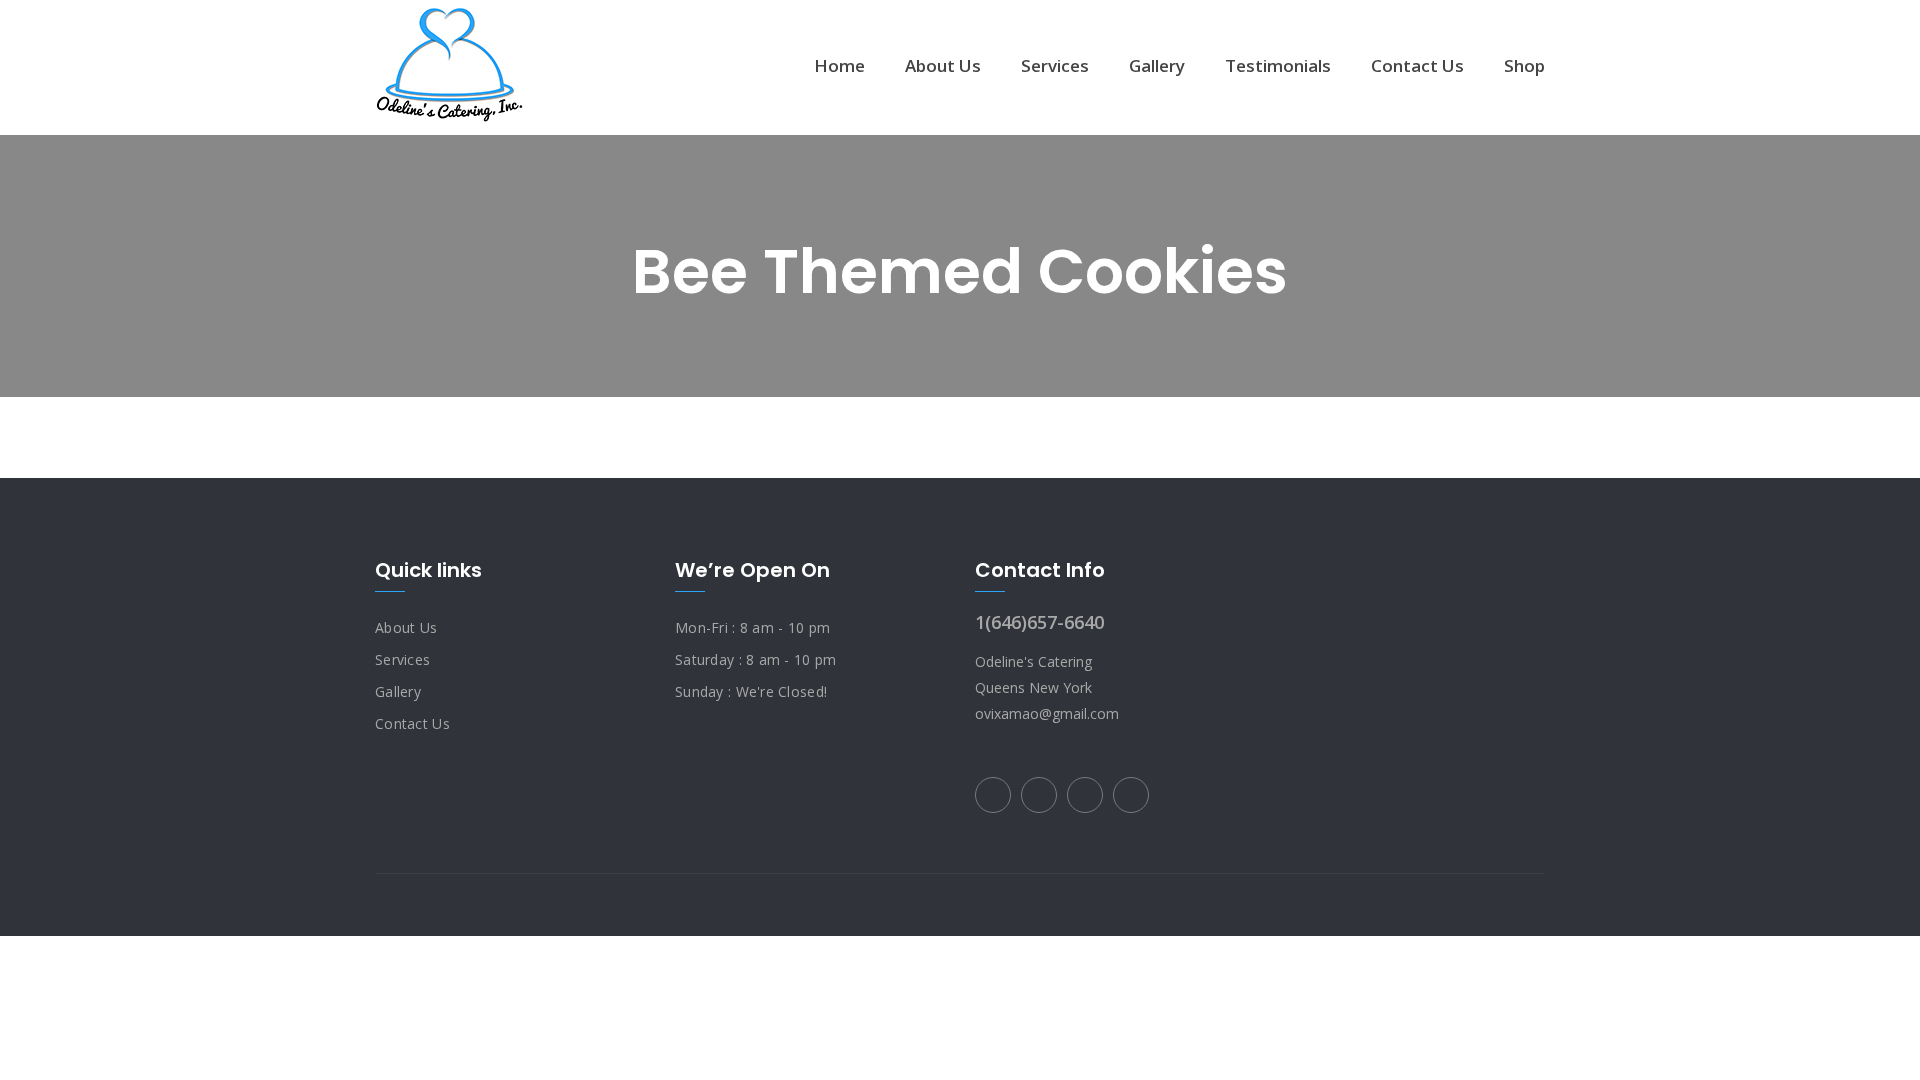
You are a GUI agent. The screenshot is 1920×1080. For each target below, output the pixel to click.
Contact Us (1417, 65)
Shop (1524, 65)
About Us (943, 65)
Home (839, 65)
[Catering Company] (449, 65)
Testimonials (1278, 65)
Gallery (1157, 65)
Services (1055, 65)
